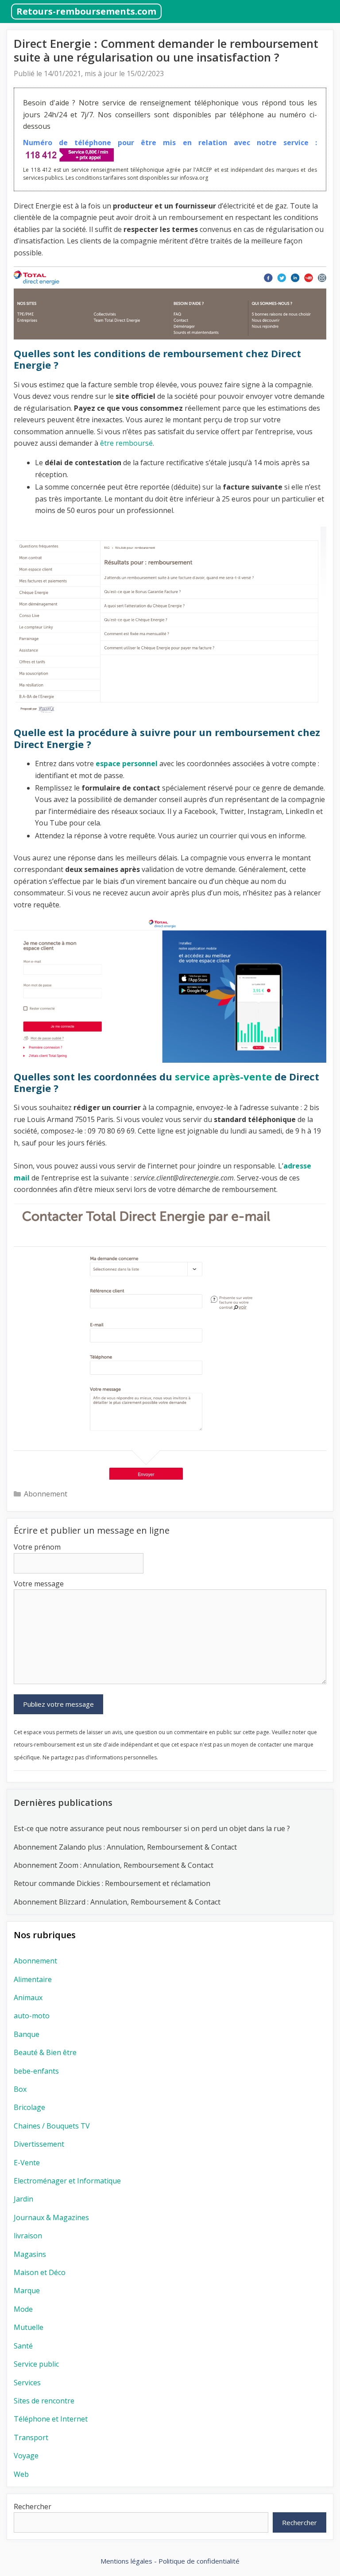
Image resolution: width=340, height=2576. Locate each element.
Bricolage (29, 2107)
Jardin (23, 2199)
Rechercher (33, 2507)
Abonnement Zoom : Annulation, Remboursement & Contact (114, 1865)
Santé (23, 2346)
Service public (36, 2364)
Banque (27, 2034)
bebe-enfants (36, 2071)
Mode (23, 2309)
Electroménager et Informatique (67, 2181)
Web (21, 2474)
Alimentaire (33, 1979)
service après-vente (223, 1076)
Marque (27, 2291)
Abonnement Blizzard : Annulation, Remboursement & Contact (117, 1902)
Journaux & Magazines (51, 2217)
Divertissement (39, 2144)
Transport (31, 2437)
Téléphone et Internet (51, 2419)
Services (27, 2383)
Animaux (28, 1998)
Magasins (30, 2254)
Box (20, 2089)
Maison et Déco (40, 2272)
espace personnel (127, 764)
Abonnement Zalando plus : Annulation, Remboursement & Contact (125, 1847)
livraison (28, 2236)
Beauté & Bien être (45, 2052)
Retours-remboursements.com (86, 11)
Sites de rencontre (44, 2401)
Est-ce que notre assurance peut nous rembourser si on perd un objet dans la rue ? (152, 1828)
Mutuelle (29, 2327)
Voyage (26, 2456)
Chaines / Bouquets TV (52, 2126)
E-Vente (27, 2163)
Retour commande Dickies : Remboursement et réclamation (113, 1883)
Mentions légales (126, 2561)
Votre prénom (37, 1547)
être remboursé (126, 443)
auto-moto (32, 2016)
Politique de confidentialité (199, 2561)
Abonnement (46, 1494)
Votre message (39, 1584)
